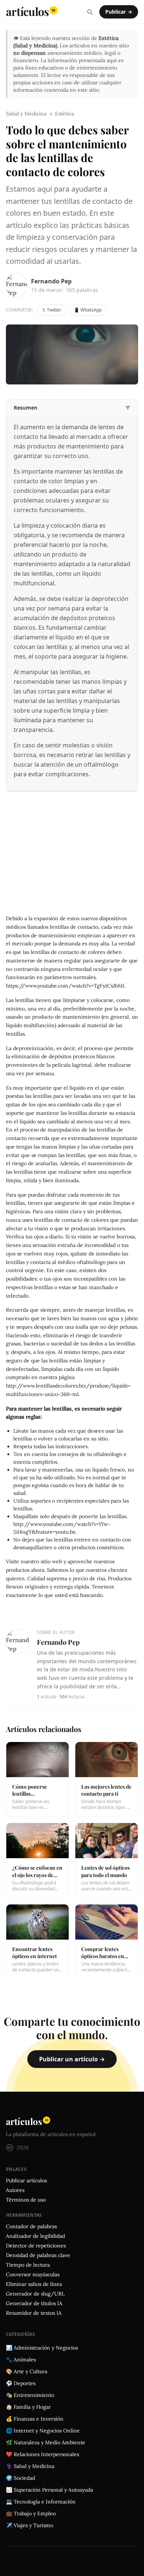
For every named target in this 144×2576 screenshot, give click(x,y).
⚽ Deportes (21, 2383)
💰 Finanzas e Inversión (35, 2419)
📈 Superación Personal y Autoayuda (49, 2490)
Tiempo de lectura (28, 2265)
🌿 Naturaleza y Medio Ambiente (46, 2442)
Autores (15, 2190)
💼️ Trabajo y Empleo (31, 2513)
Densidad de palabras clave (38, 2255)
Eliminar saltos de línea (34, 2284)
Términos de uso (26, 2200)
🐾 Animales (21, 2360)
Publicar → (119, 12)
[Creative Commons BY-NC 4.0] (10, 2148)
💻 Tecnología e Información (41, 2502)
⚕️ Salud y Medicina (30, 2466)
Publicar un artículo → (72, 2059)
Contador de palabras (31, 2226)
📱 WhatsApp (88, 310)
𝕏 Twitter (52, 310)
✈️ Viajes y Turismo (30, 2525)
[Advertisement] (72, 859)
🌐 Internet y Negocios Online (43, 2431)
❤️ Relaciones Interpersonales (42, 2454)
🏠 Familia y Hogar (28, 2407)
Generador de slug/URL (35, 2294)
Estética (64, 114)
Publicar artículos (26, 2180)
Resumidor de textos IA (34, 2313)
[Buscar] (90, 12)
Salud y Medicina (26, 114)
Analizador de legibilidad (35, 2236)
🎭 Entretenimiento (30, 2395)
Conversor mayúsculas (33, 2274)
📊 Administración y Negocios (42, 2348)
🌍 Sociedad (20, 2478)
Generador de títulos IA (34, 2303)
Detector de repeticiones (36, 2246)
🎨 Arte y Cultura (27, 2371)
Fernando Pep (51, 281)
